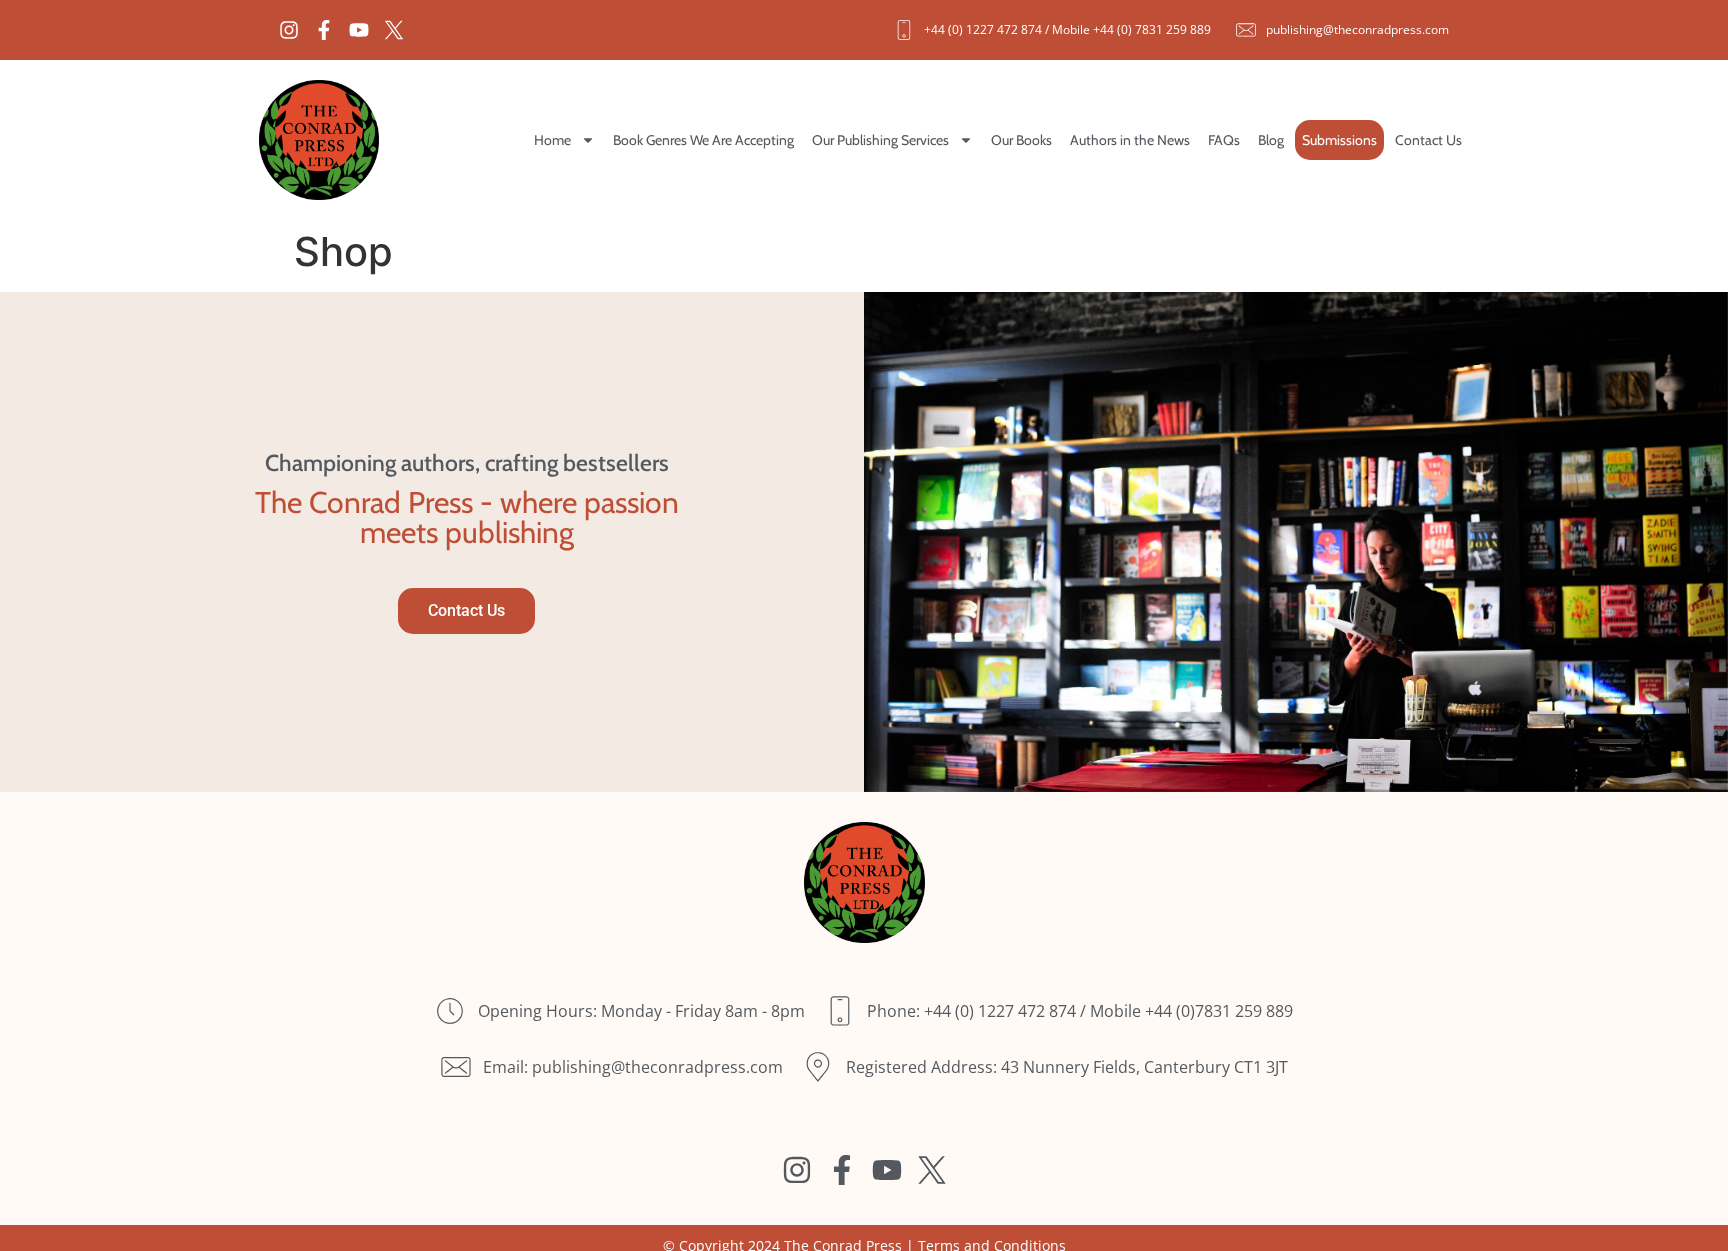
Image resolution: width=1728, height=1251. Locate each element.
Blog (1271, 140)
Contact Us (1428, 140)
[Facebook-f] (324, 30)
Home (552, 140)
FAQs (1224, 140)
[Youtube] (359, 30)
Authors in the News (1130, 140)
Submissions (1339, 140)
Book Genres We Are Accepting (703, 140)
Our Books (1021, 140)
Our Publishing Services (880, 140)
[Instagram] (289, 30)
